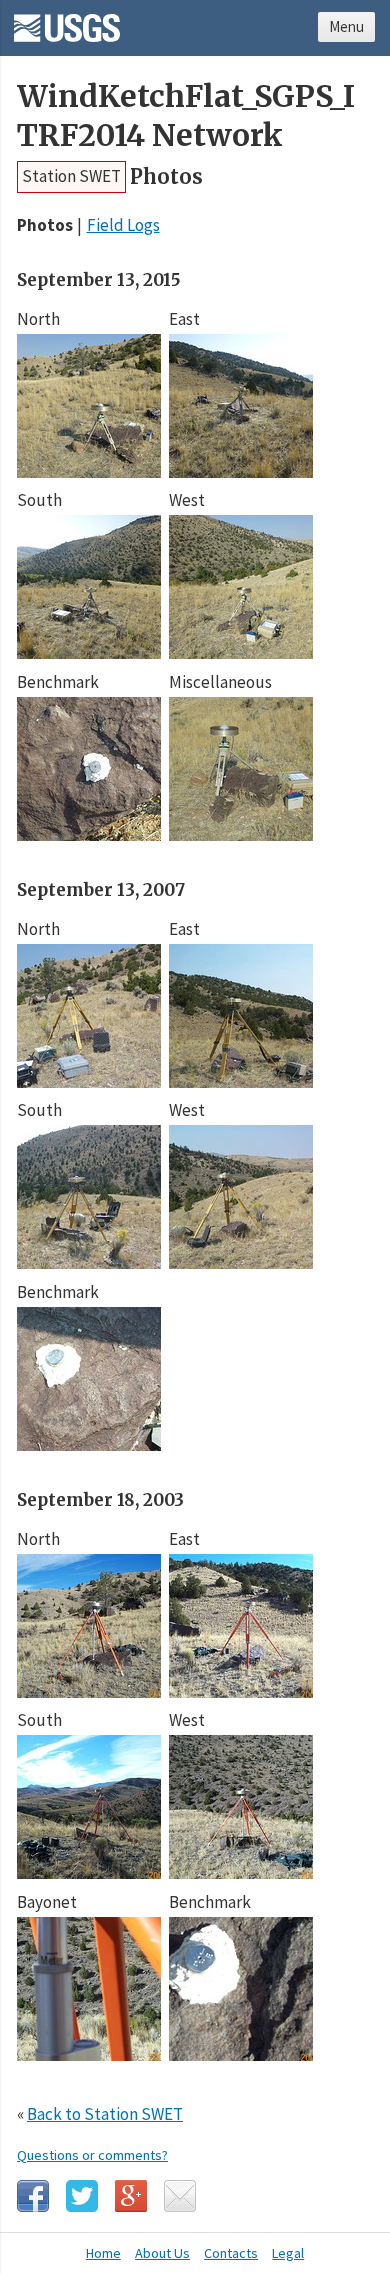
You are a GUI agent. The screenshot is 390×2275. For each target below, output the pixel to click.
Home (103, 2253)
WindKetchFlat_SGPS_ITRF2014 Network (186, 116)
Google (131, 2196)
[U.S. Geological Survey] (67, 21)
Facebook (33, 2196)
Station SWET (71, 176)
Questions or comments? (92, 2155)
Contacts (231, 2253)
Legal (288, 2253)
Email (180, 2196)
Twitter (82, 2196)
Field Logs (123, 225)
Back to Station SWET (105, 2114)
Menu (346, 26)
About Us (162, 2253)
